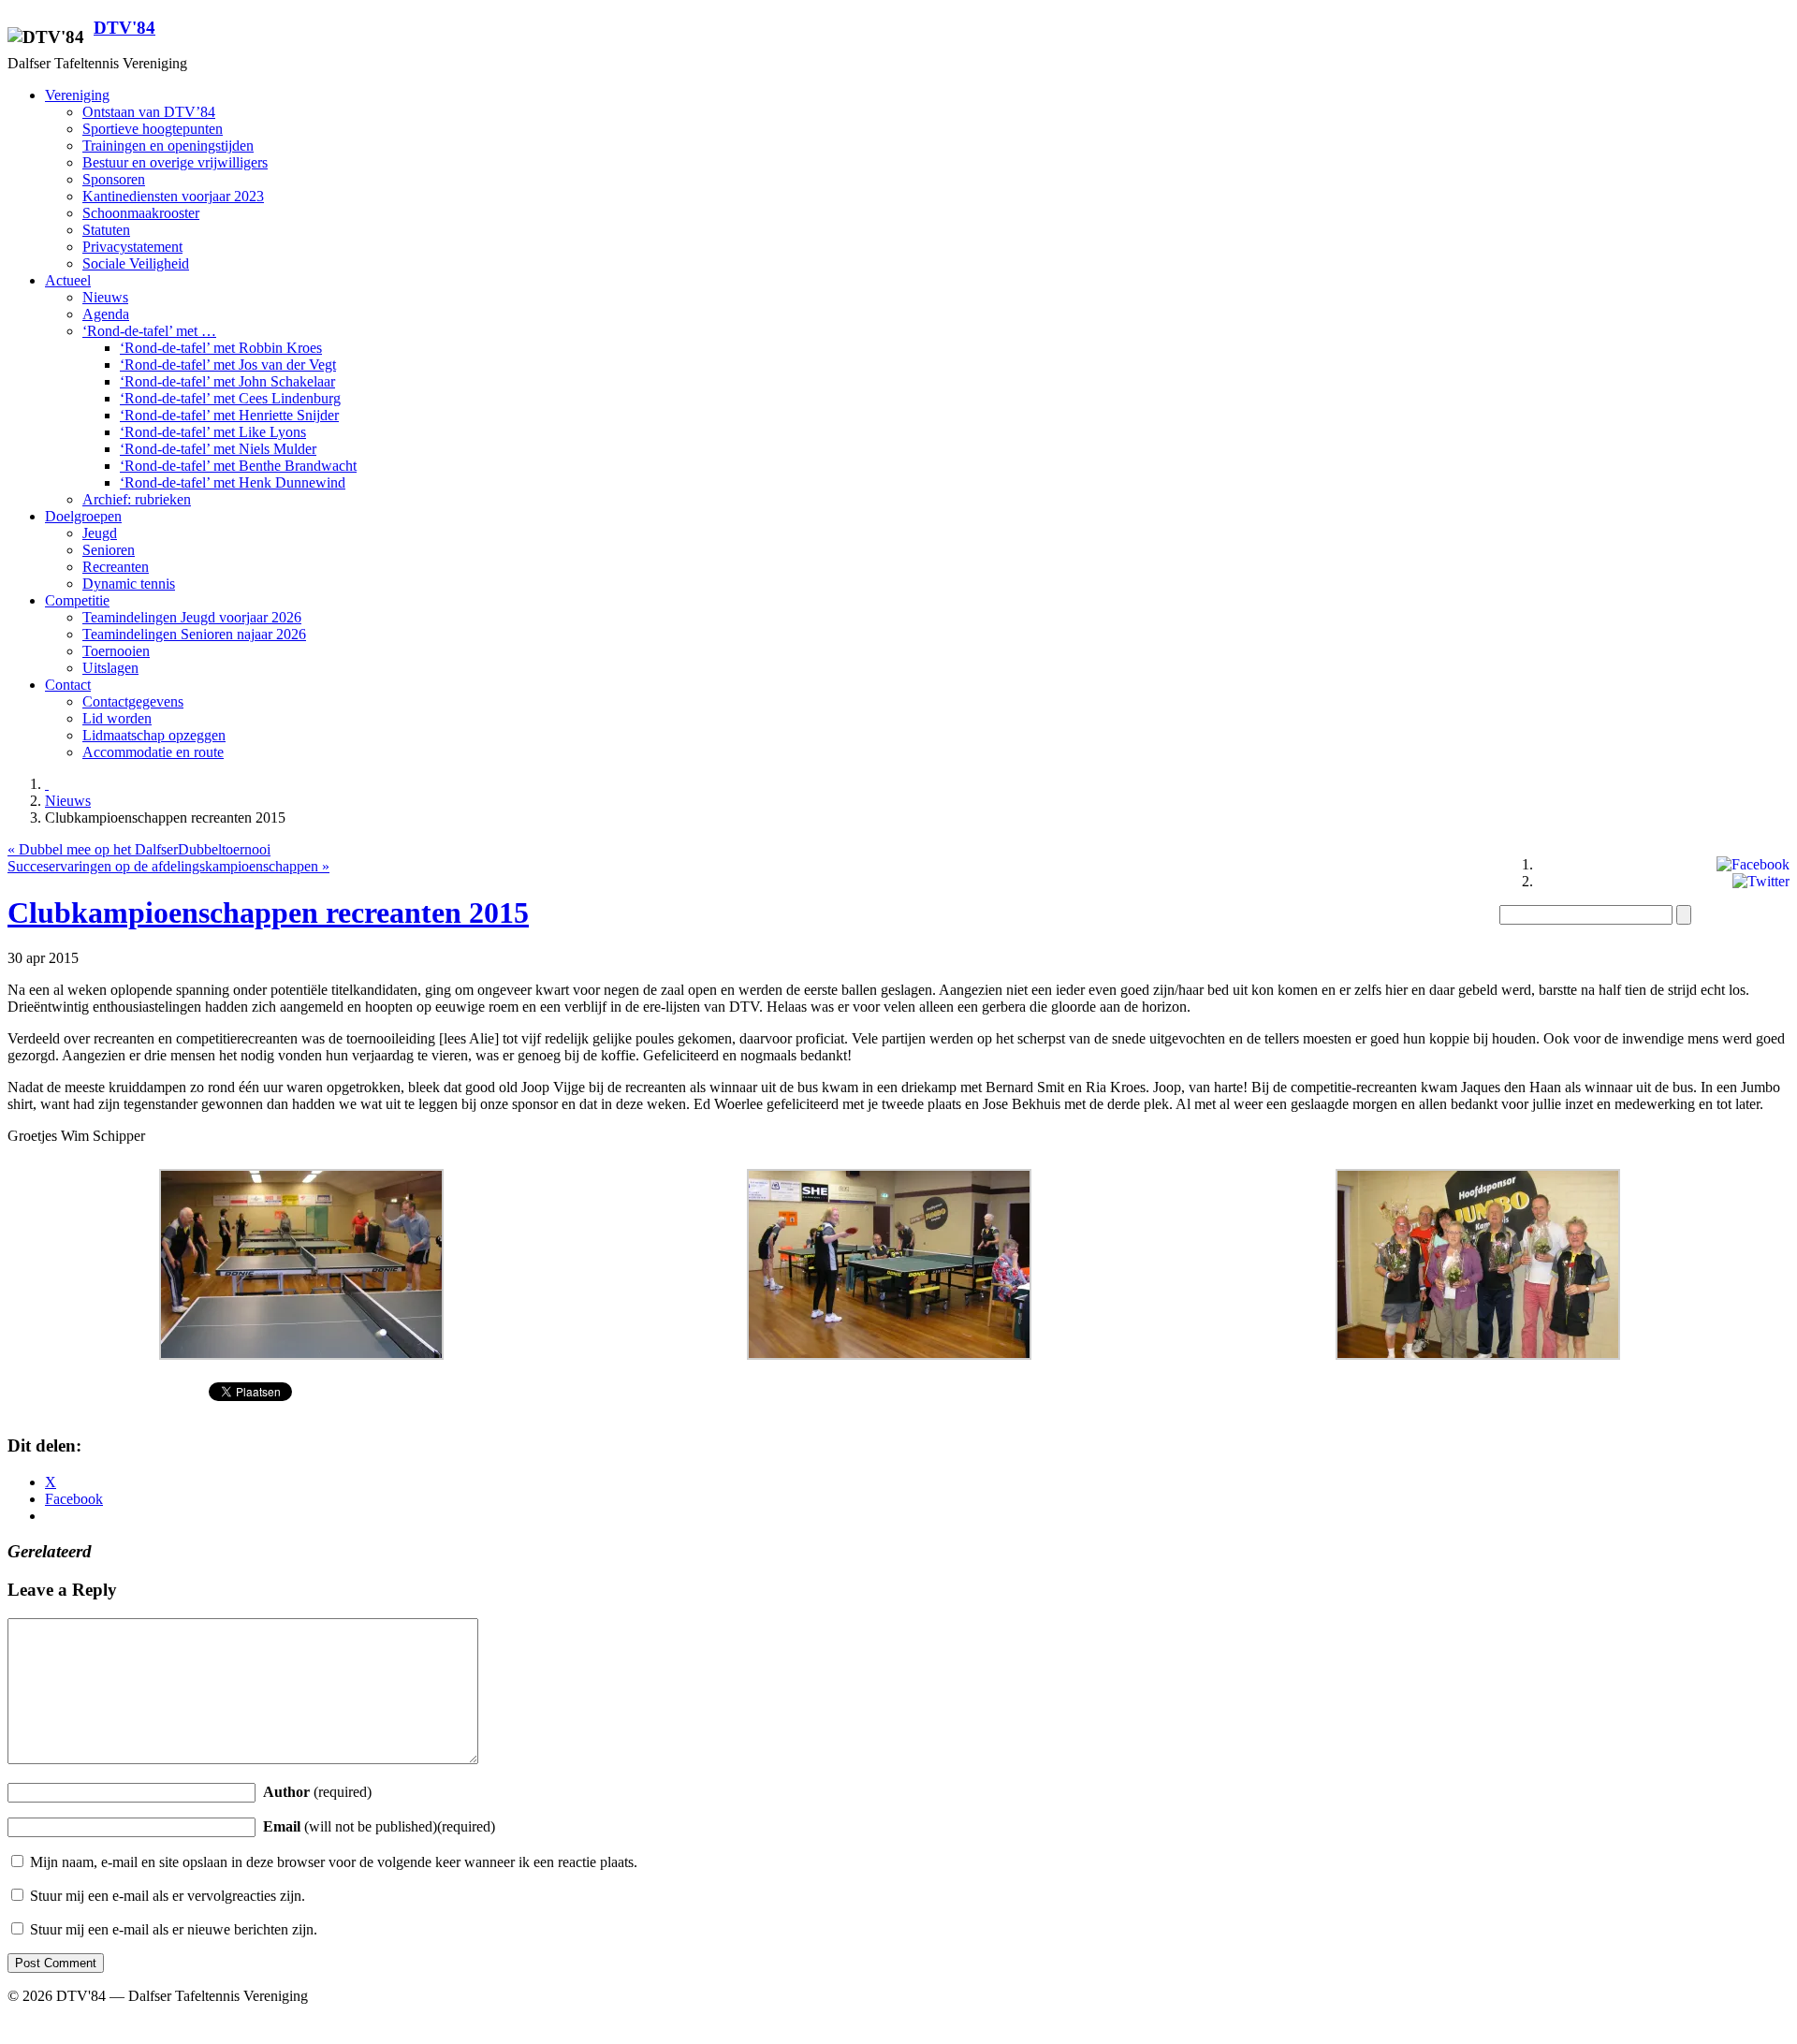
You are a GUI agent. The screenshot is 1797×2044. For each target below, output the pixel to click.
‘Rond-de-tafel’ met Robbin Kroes (221, 348)
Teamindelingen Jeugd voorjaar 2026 (192, 617)
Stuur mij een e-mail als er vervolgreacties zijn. (168, 1896)
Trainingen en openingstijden (168, 146)
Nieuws (105, 297)
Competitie (77, 600)
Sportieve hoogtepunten (153, 129)
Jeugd (100, 533)
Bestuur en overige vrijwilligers (175, 162)
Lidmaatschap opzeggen (154, 735)
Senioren (109, 550)
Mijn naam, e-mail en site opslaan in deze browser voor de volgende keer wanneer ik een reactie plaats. (334, 1862)
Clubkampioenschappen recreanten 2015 (268, 912)
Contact (68, 685)
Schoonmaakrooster (141, 213)
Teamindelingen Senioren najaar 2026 (194, 634)
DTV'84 (124, 28)
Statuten (106, 230)
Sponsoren (114, 179)
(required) (317, 1792)
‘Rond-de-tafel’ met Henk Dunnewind (233, 482)
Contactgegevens (133, 701)
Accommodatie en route (153, 752)
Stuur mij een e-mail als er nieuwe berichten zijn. (174, 1929)
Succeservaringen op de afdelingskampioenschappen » (168, 866)
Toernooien (116, 651)
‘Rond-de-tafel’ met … (149, 331)
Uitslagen (110, 668)
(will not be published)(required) (379, 1826)
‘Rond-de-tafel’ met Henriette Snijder (229, 415)
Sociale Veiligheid (136, 263)
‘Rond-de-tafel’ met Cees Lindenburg (230, 398)
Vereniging (77, 95)
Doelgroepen (83, 516)
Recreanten (116, 567)
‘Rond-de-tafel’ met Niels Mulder (218, 449)
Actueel (68, 280)
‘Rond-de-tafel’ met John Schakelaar (227, 381)
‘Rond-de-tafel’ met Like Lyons (213, 432)
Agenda (106, 314)
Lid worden (117, 718)
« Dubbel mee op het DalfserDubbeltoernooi (139, 849)
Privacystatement (132, 247)
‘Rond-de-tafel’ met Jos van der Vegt (228, 365)
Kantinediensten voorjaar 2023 (173, 196)
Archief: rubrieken (137, 499)
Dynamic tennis (129, 584)
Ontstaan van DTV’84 (149, 112)
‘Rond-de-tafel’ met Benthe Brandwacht (238, 466)
